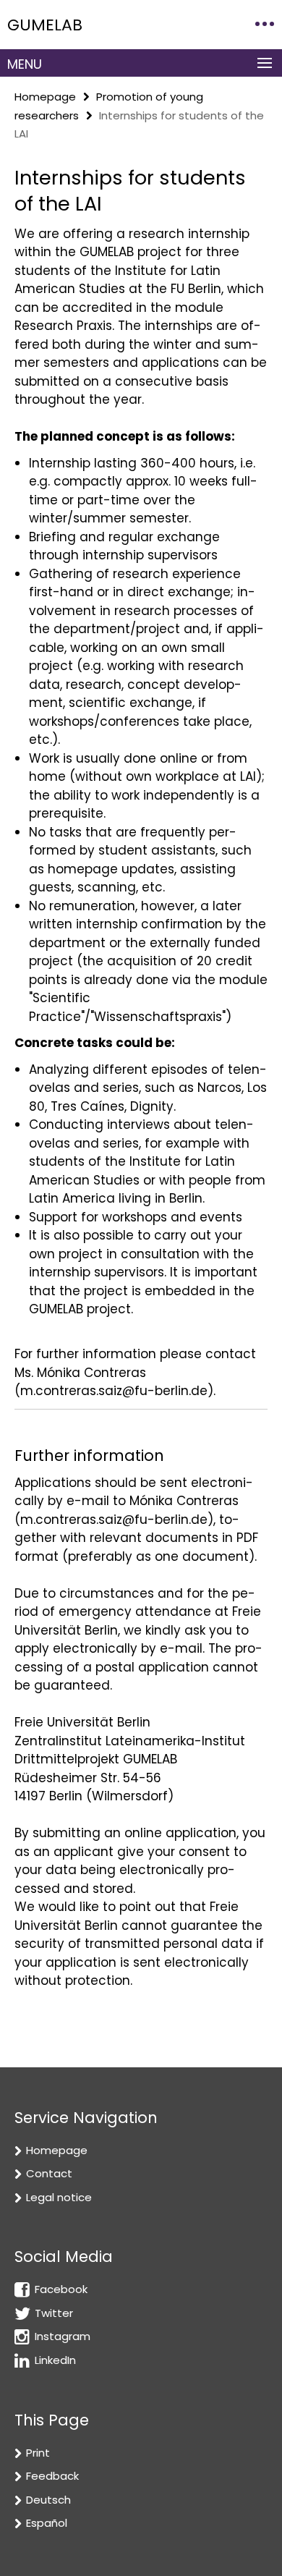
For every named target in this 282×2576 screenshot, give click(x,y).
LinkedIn (55, 2360)
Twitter (54, 2313)
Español (47, 2523)
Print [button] (38, 2453)
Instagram (63, 2336)
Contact (49, 2173)
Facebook (61, 2289)
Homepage (45, 97)
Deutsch (48, 2500)
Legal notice (59, 2197)
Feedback (52, 2476)
